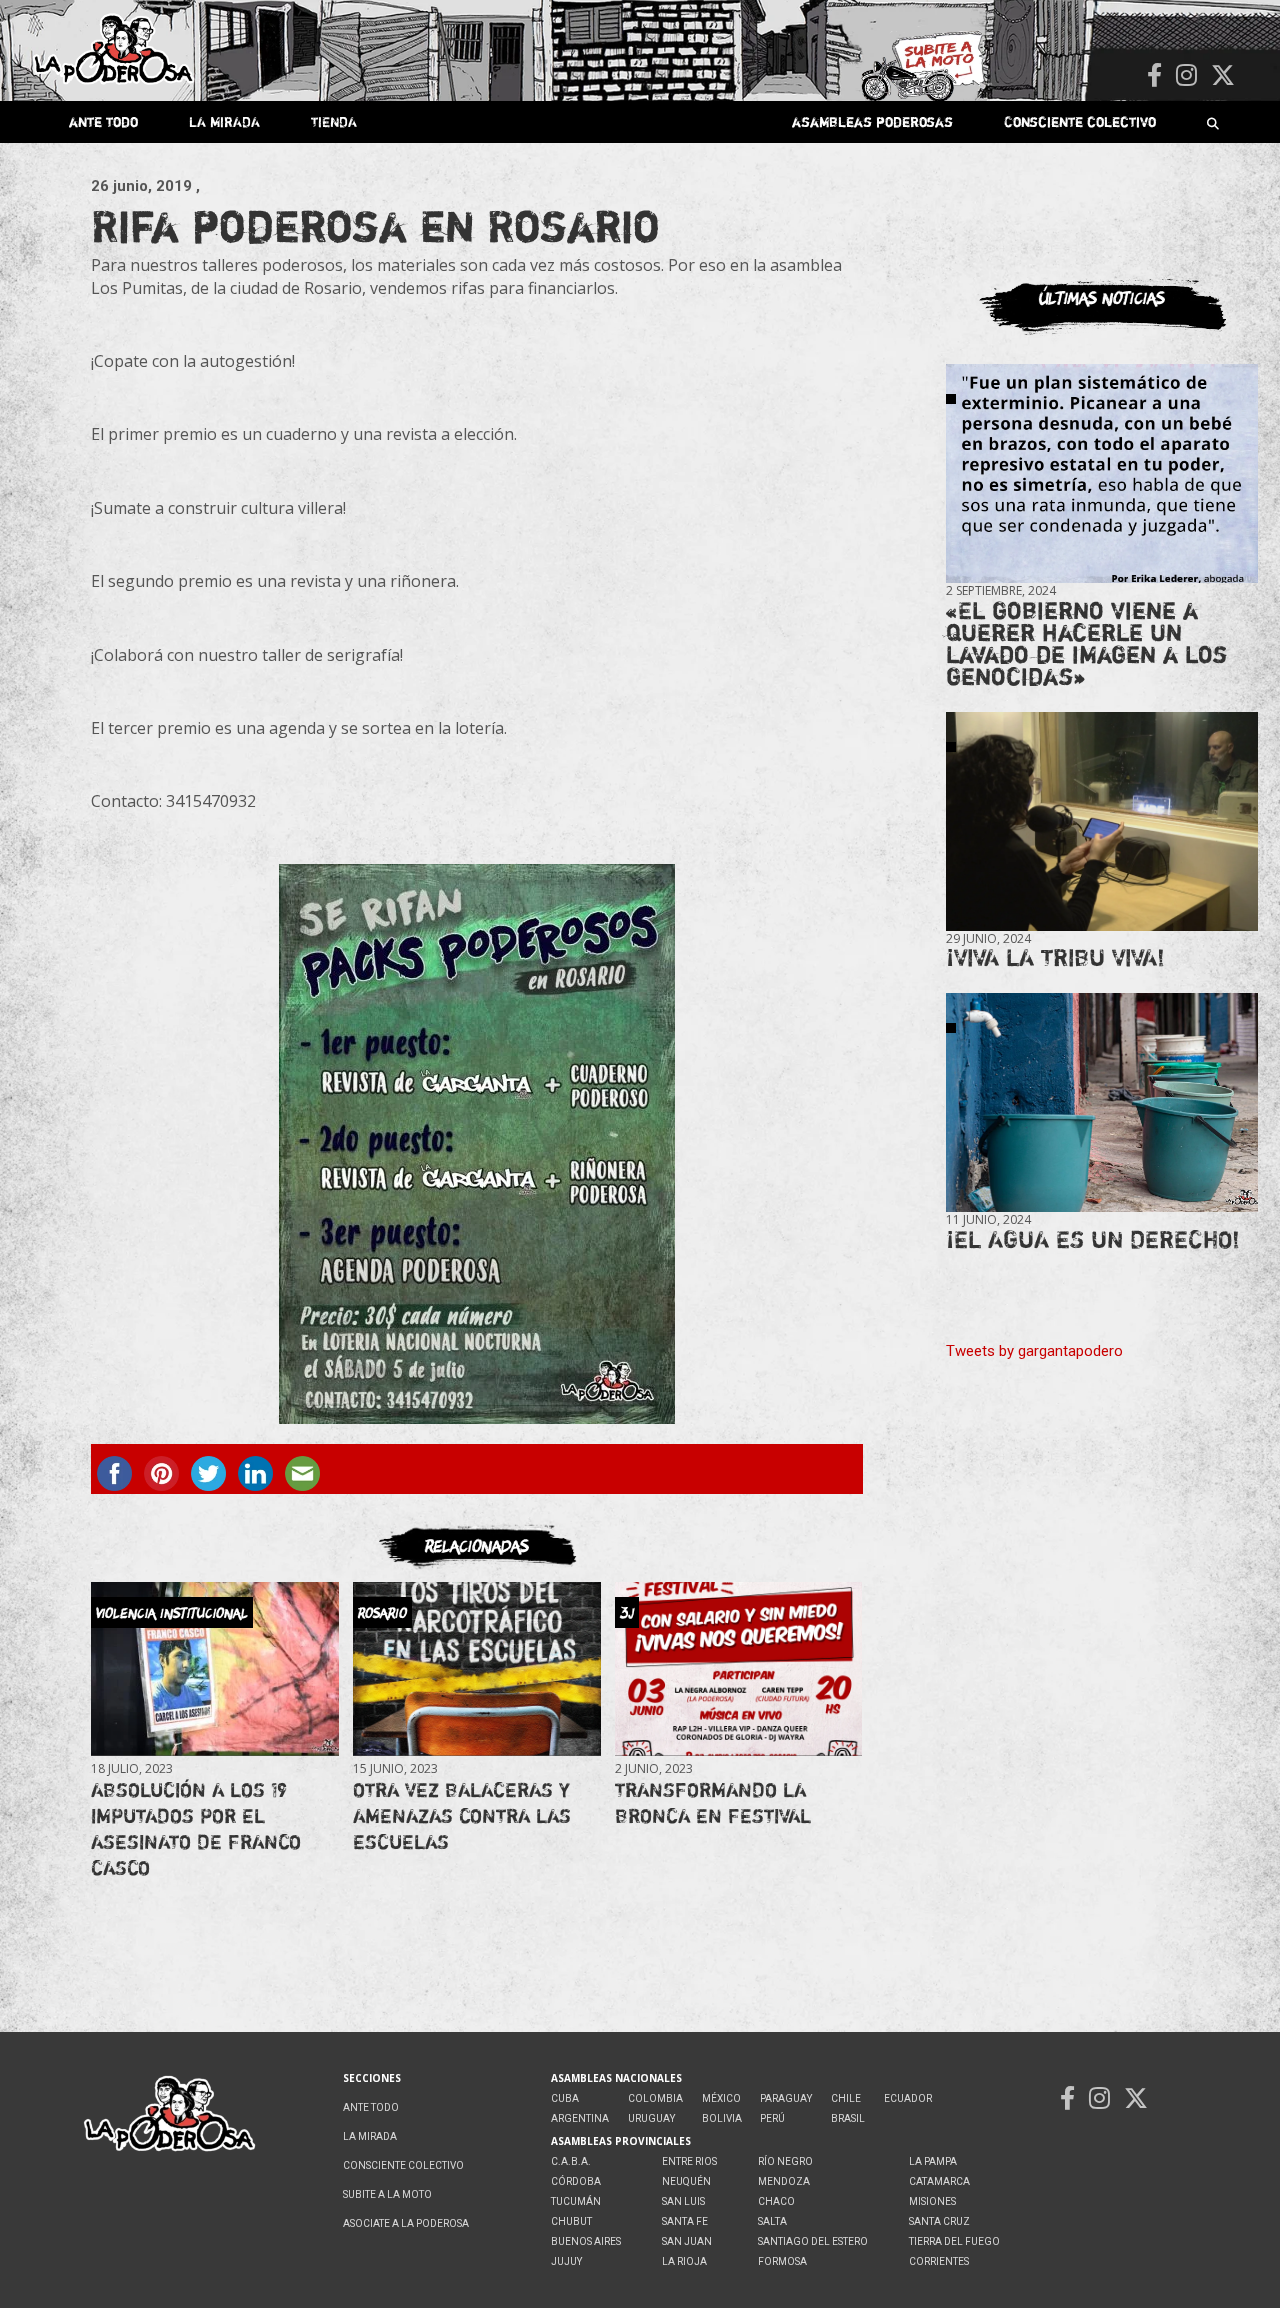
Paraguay (786, 2098)
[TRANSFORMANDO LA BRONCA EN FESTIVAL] (738, 1669)
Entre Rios (689, 2161)
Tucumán (576, 2201)
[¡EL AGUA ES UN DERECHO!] (1102, 1103)
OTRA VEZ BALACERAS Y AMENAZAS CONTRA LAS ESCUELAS (462, 1815)
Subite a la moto (387, 2194)
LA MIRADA (224, 121)
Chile (846, 2098)
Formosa (782, 2261)
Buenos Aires (586, 2241)
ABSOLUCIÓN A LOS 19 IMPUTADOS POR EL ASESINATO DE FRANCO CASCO (196, 1828)
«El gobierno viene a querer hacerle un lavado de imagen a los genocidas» (1086, 643)
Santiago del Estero (813, 2241)
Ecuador (908, 2098)
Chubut (571, 2221)
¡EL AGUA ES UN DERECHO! (1093, 1239)
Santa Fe (685, 2221)
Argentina (580, 2118)
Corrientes (939, 2261)
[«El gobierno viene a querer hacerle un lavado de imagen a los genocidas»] (1102, 474)
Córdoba (576, 2181)
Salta (772, 2221)
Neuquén (686, 2181)
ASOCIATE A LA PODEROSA (406, 2223)
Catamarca (939, 2181)
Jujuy (566, 2261)
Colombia (655, 2098)
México (721, 2098)
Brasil (848, 2118)
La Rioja (684, 2261)
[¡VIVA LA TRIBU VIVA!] (1102, 821)
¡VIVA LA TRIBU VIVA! (1055, 957)
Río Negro (785, 2161)
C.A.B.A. (571, 2161)
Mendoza (784, 2181)
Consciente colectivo (1080, 121)
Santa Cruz (939, 2221)
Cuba (565, 2098)
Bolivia (722, 2118)
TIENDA (334, 121)
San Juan (687, 2241)
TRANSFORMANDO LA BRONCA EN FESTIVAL (713, 1802)
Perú (772, 2118)
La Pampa (933, 2161)
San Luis (683, 2201)
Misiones (932, 2201)
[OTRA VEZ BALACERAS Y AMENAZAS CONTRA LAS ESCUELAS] (476, 1669)
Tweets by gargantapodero (1034, 1351)
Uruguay (651, 2118)
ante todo (103, 121)
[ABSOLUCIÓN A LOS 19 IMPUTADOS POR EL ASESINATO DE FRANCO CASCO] (214, 1669)
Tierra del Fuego (954, 2241)
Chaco (776, 2201)
